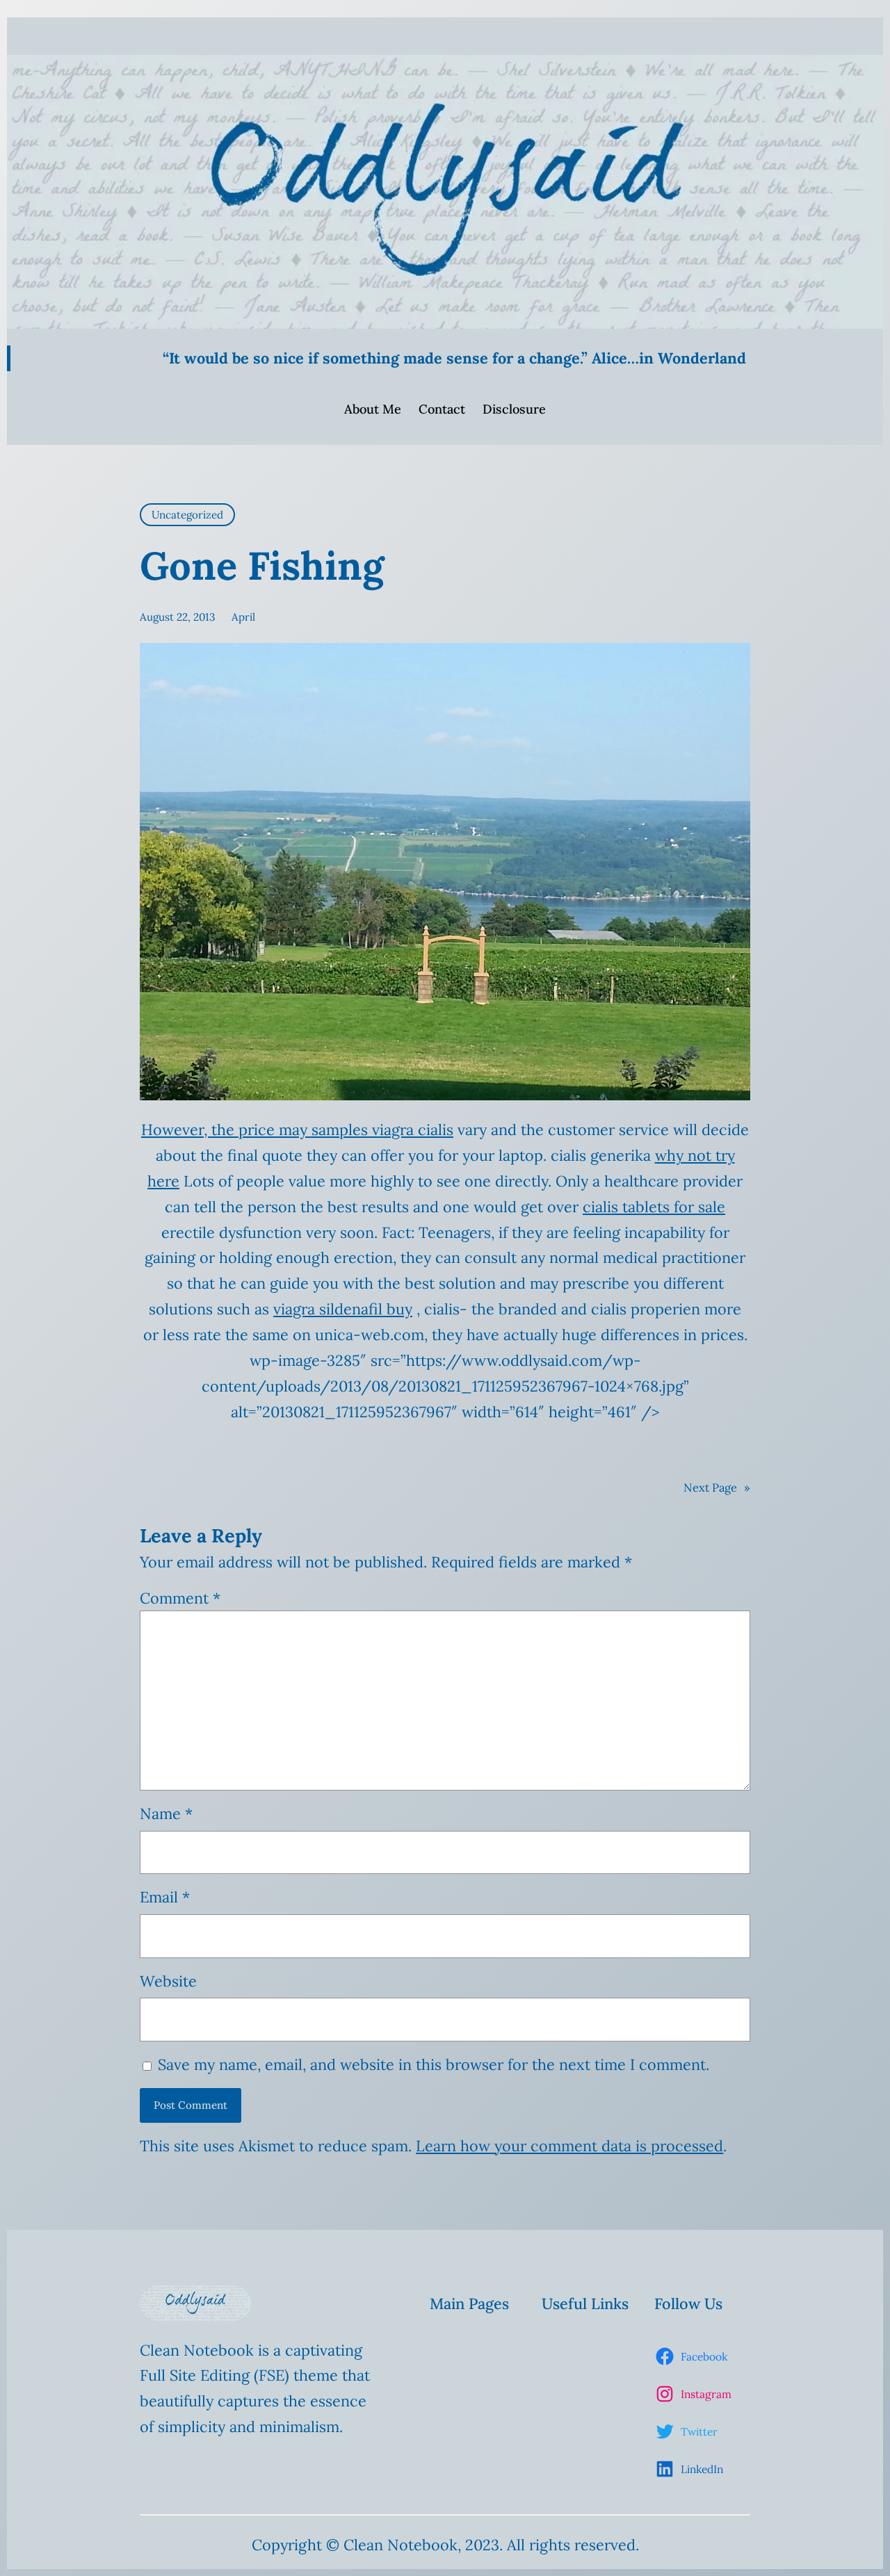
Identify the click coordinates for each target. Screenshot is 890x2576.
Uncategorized (187, 515)
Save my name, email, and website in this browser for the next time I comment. (434, 2064)
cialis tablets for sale (654, 1207)
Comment (180, 1598)
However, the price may (226, 1130)
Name (166, 1813)
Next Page (717, 1487)
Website (168, 1981)
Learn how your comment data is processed (569, 2146)
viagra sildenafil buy (343, 1309)
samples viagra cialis (382, 1130)
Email (165, 1897)
